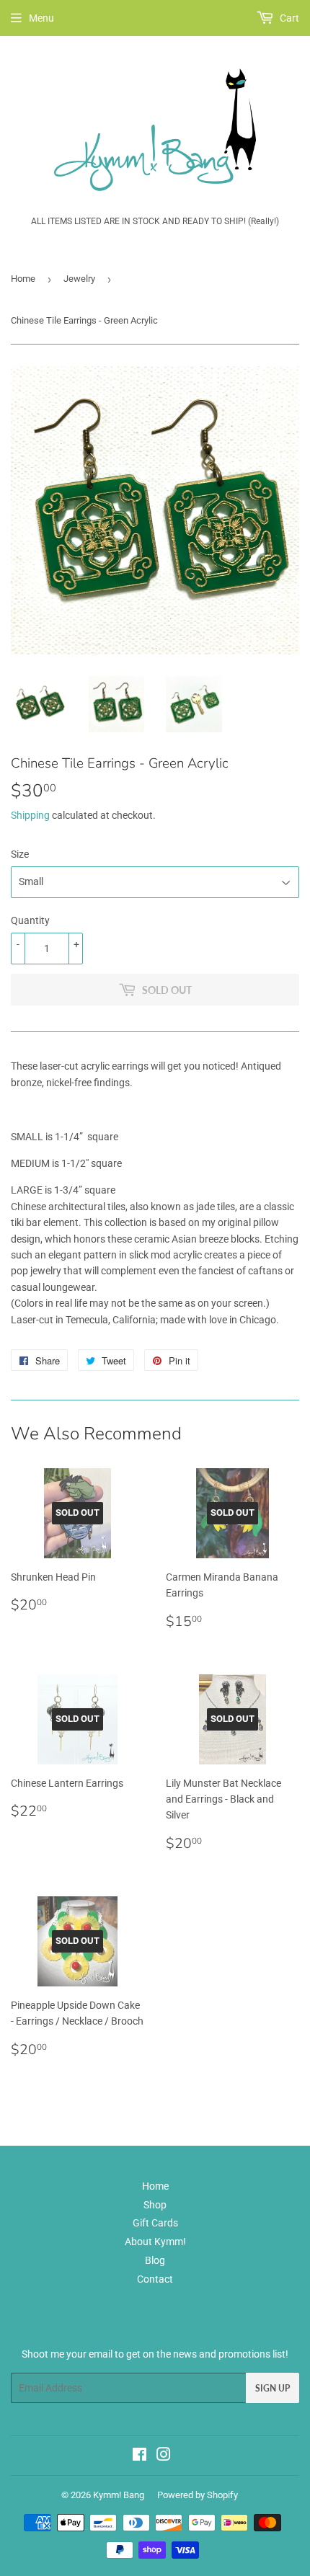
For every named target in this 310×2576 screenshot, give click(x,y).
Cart (288, 18)
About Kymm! (155, 2242)
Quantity (30, 920)
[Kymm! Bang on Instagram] (164, 2456)
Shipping (30, 815)
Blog (155, 2260)
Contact (155, 2279)
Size (20, 854)
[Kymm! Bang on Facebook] (139, 2456)
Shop (155, 2205)
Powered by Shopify (198, 2495)
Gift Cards (155, 2223)
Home (23, 279)
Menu (41, 18)
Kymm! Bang (119, 2495)
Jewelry (79, 279)
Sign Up (273, 2388)
